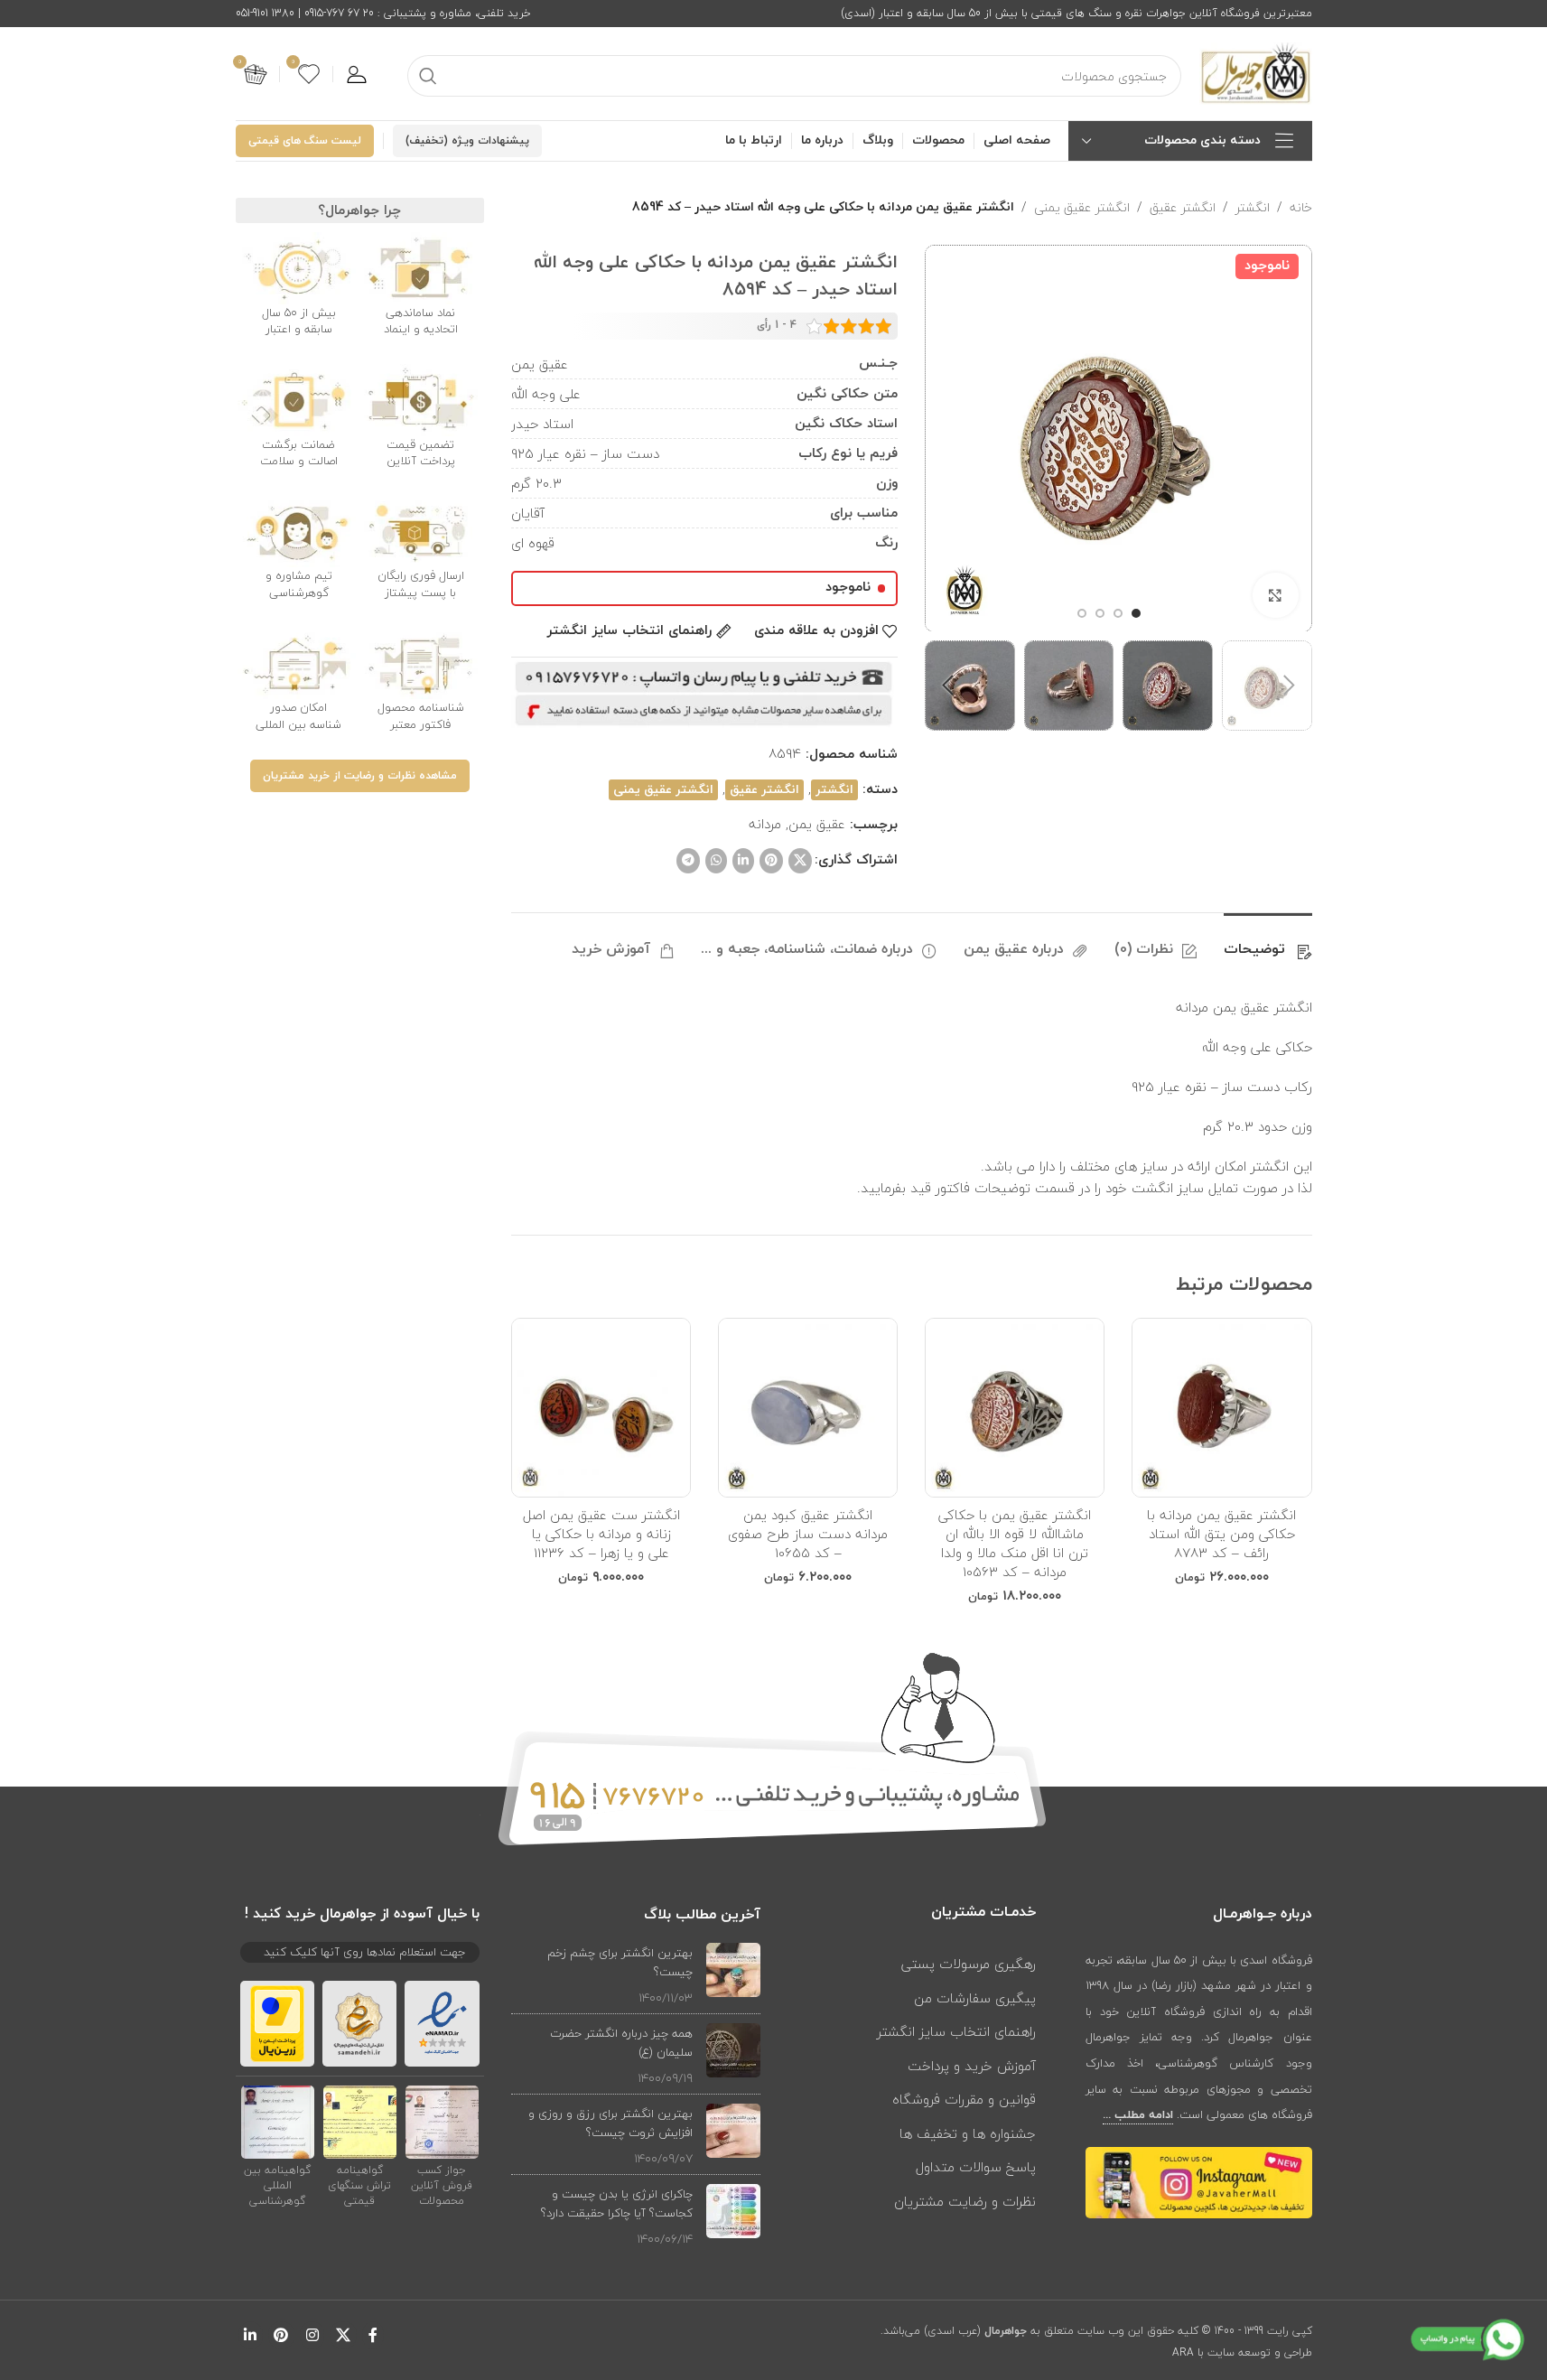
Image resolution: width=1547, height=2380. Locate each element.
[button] (1290, 686)
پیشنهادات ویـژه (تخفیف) (467, 141)
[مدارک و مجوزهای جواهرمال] (442, 2122)
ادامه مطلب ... (1138, 2115)
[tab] (1268, 941)
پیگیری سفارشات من (975, 1998)
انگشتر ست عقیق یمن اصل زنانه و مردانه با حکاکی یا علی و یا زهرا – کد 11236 (601, 1534)
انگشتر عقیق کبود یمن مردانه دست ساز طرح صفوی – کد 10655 (808, 1534)
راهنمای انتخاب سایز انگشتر (956, 2031)
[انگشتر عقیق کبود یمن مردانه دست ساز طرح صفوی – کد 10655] (808, 1408)
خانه (1301, 208)
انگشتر (1253, 208)
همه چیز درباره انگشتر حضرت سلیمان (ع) (621, 2043)
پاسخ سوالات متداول (976, 2167)
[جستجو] (428, 76)
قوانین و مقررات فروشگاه (964, 2099)
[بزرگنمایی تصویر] (1275, 595)
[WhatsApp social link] (716, 861)
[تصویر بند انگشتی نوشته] (733, 1975)
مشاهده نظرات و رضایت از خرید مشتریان (360, 776)
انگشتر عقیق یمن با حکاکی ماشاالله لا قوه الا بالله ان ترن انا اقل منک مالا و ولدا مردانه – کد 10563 (1015, 1543)
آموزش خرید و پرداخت (972, 2066)
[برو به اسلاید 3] (1100, 613)
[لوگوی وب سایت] (1256, 72)
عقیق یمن (817, 824)
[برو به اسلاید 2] (1118, 613)
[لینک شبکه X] (800, 861)
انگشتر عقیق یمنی (1082, 208)
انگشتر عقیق (1183, 208)
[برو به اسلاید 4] (1082, 613)
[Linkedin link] (743, 861)
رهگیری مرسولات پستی (969, 1964)
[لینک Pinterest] (771, 861)
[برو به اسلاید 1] (1136, 613)
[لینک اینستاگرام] (312, 2335)
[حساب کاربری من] (357, 74)
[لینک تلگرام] (688, 861)
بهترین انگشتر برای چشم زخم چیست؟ (620, 1962)
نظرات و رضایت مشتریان (965, 2201)
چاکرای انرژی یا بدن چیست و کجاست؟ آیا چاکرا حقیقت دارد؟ (617, 2203)
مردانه (765, 824)
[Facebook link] (373, 2335)
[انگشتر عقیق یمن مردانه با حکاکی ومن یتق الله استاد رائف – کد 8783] (1221, 1408)
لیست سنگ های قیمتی (305, 141)
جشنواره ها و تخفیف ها (968, 2133)
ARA (1183, 2352)
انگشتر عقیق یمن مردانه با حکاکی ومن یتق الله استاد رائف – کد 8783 (1221, 1534)
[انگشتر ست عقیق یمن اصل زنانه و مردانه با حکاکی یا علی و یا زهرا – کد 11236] (601, 1408)
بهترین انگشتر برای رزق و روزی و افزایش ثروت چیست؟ (610, 2123)
